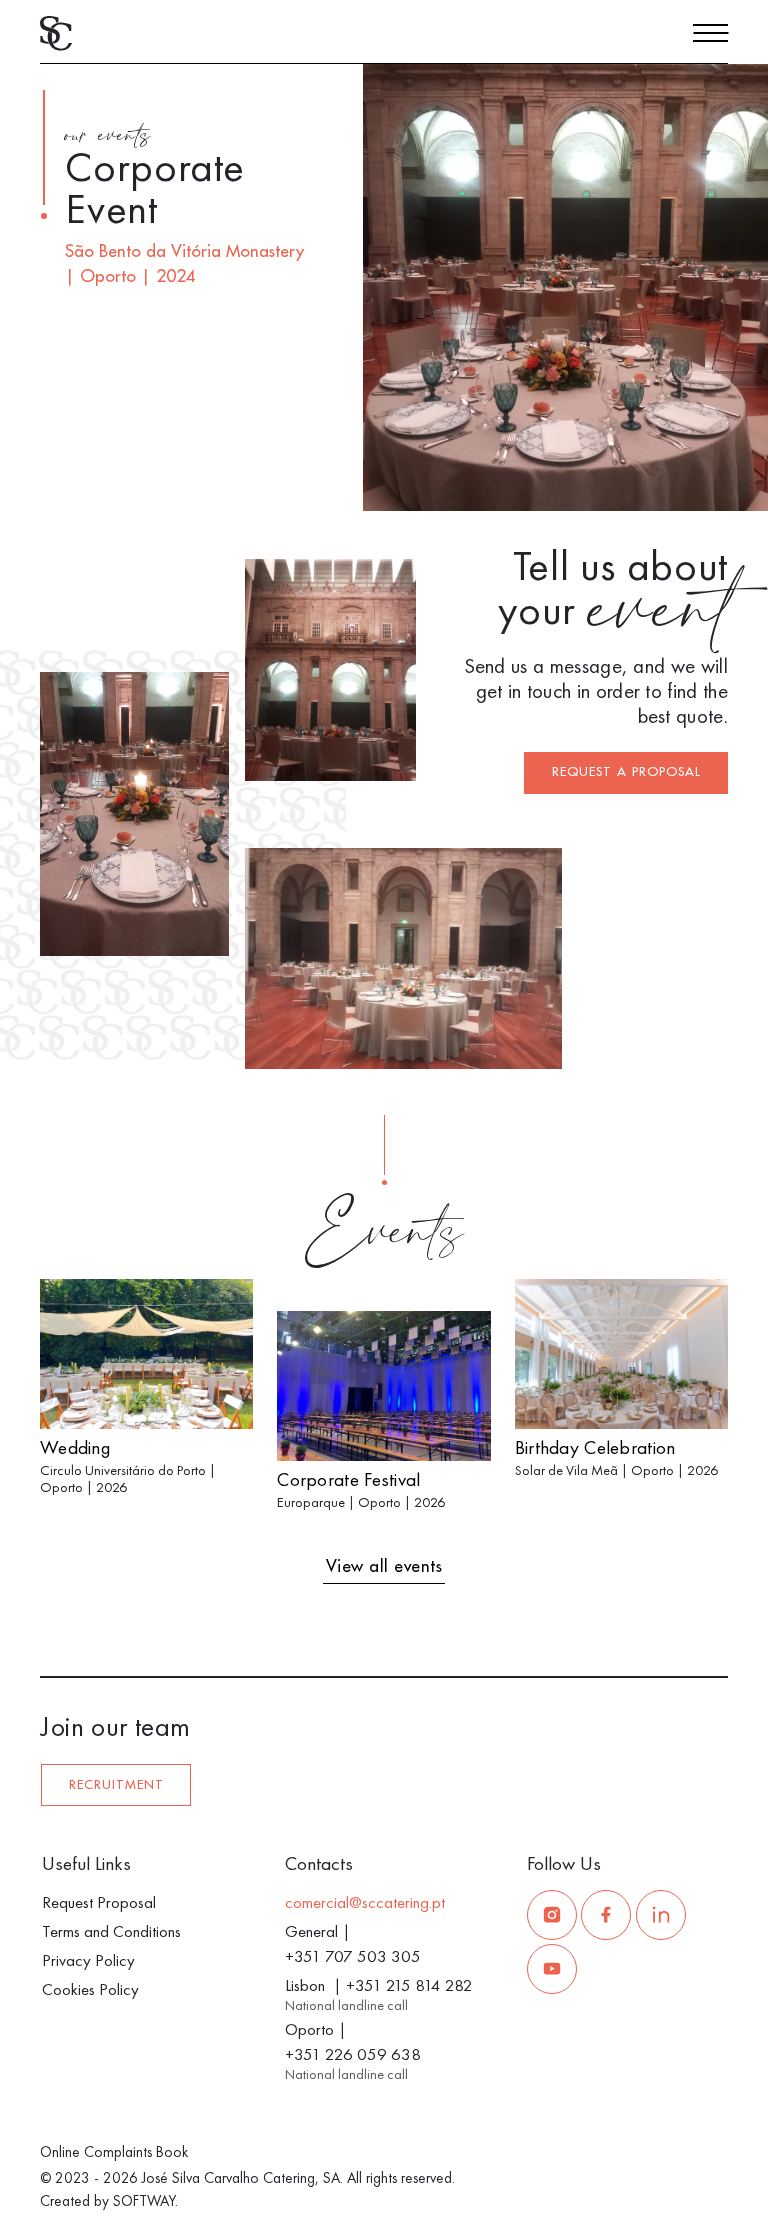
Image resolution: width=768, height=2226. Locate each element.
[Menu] (710, 36)
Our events (107, 138)
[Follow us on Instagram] (552, 1915)
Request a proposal (626, 772)
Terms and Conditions (111, 1931)
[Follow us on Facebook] (606, 1915)
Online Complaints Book (114, 2152)
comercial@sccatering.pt (365, 1902)
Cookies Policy (90, 1989)
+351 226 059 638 (353, 2054)
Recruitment (116, 1785)
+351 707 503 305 (353, 1956)
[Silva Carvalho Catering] (56, 31)
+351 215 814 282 (409, 1985)
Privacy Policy (88, 1960)
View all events (384, 1566)
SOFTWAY (144, 2201)
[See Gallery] (726, 486)
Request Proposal (99, 1902)
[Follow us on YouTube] (552, 1969)
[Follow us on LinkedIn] (661, 1915)
